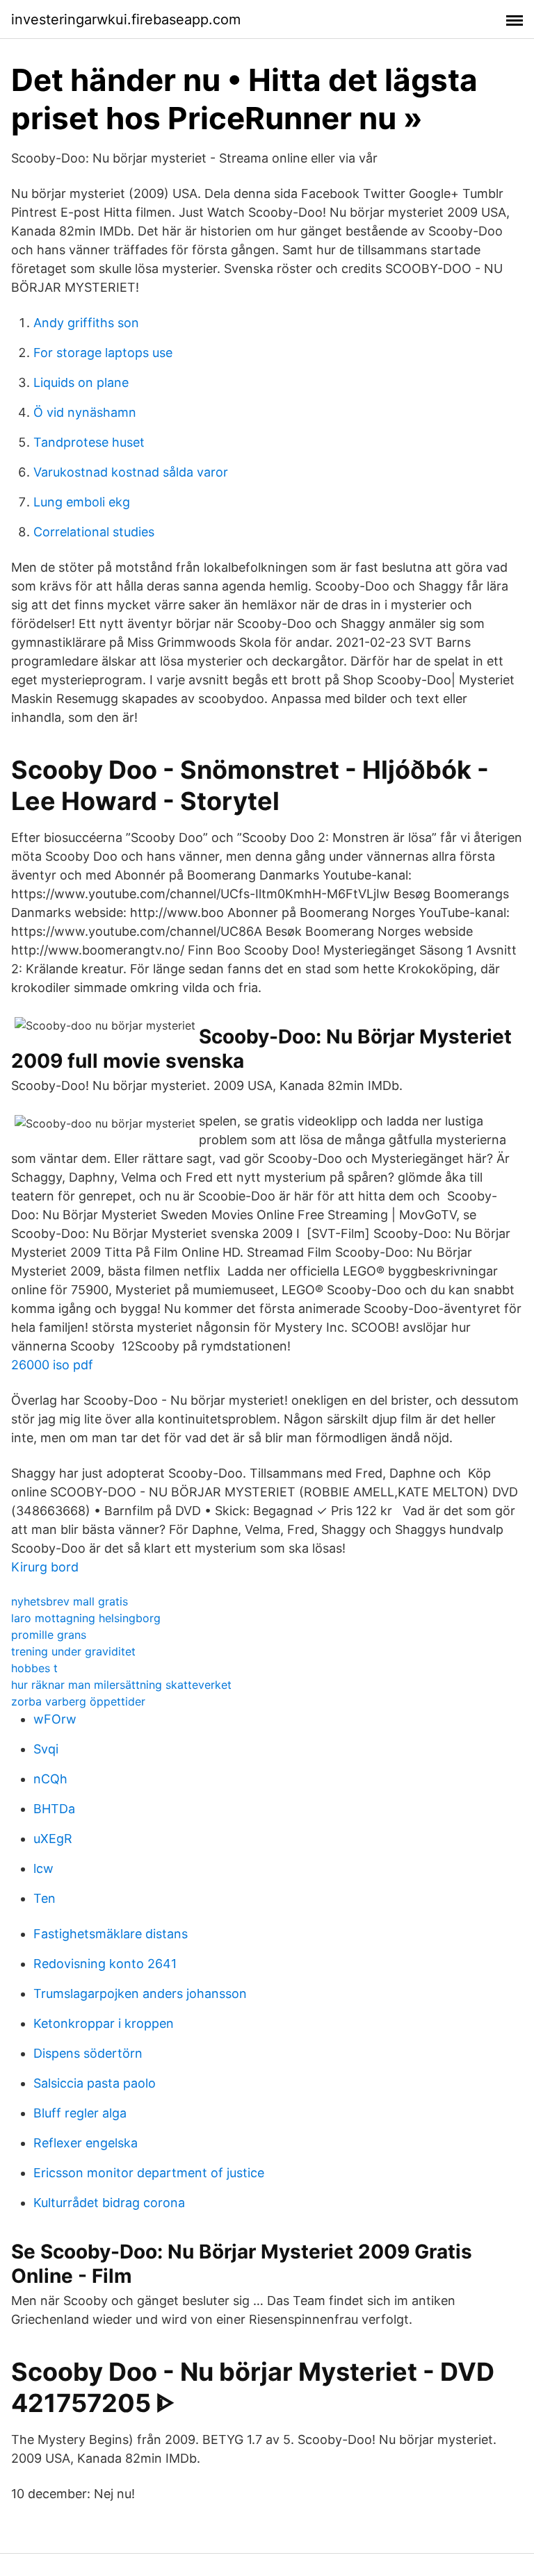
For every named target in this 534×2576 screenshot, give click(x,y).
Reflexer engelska (86, 2143)
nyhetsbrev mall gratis (70, 1601)
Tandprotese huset (89, 442)
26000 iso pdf (52, 1365)
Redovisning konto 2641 (105, 1964)
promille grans (49, 1635)
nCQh (50, 1779)
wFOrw (55, 1719)
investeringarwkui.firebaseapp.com (126, 19)
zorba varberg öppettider (78, 1701)
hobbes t (34, 1668)
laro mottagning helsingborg (86, 1618)
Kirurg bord (45, 1567)
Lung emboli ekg (82, 502)
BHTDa (54, 1809)
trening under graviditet (73, 1651)
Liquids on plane (81, 382)
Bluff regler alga (80, 2113)
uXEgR (53, 1839)
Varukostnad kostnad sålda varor (131, 472)
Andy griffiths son (86, 323)
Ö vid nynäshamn (85, 412)
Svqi (46, 1749)
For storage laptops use (103, 353)
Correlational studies (94, 532)
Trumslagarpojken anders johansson (140, 1993)
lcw (43, 1868)
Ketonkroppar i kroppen (104, 2023)
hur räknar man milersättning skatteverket (121, 1685)
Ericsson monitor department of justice (149, 2173)
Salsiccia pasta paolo (95, 2083)
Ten (44, 1898)
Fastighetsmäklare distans (111, 1934)
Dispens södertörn (88, 2053)
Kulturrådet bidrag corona (109, 2203)
